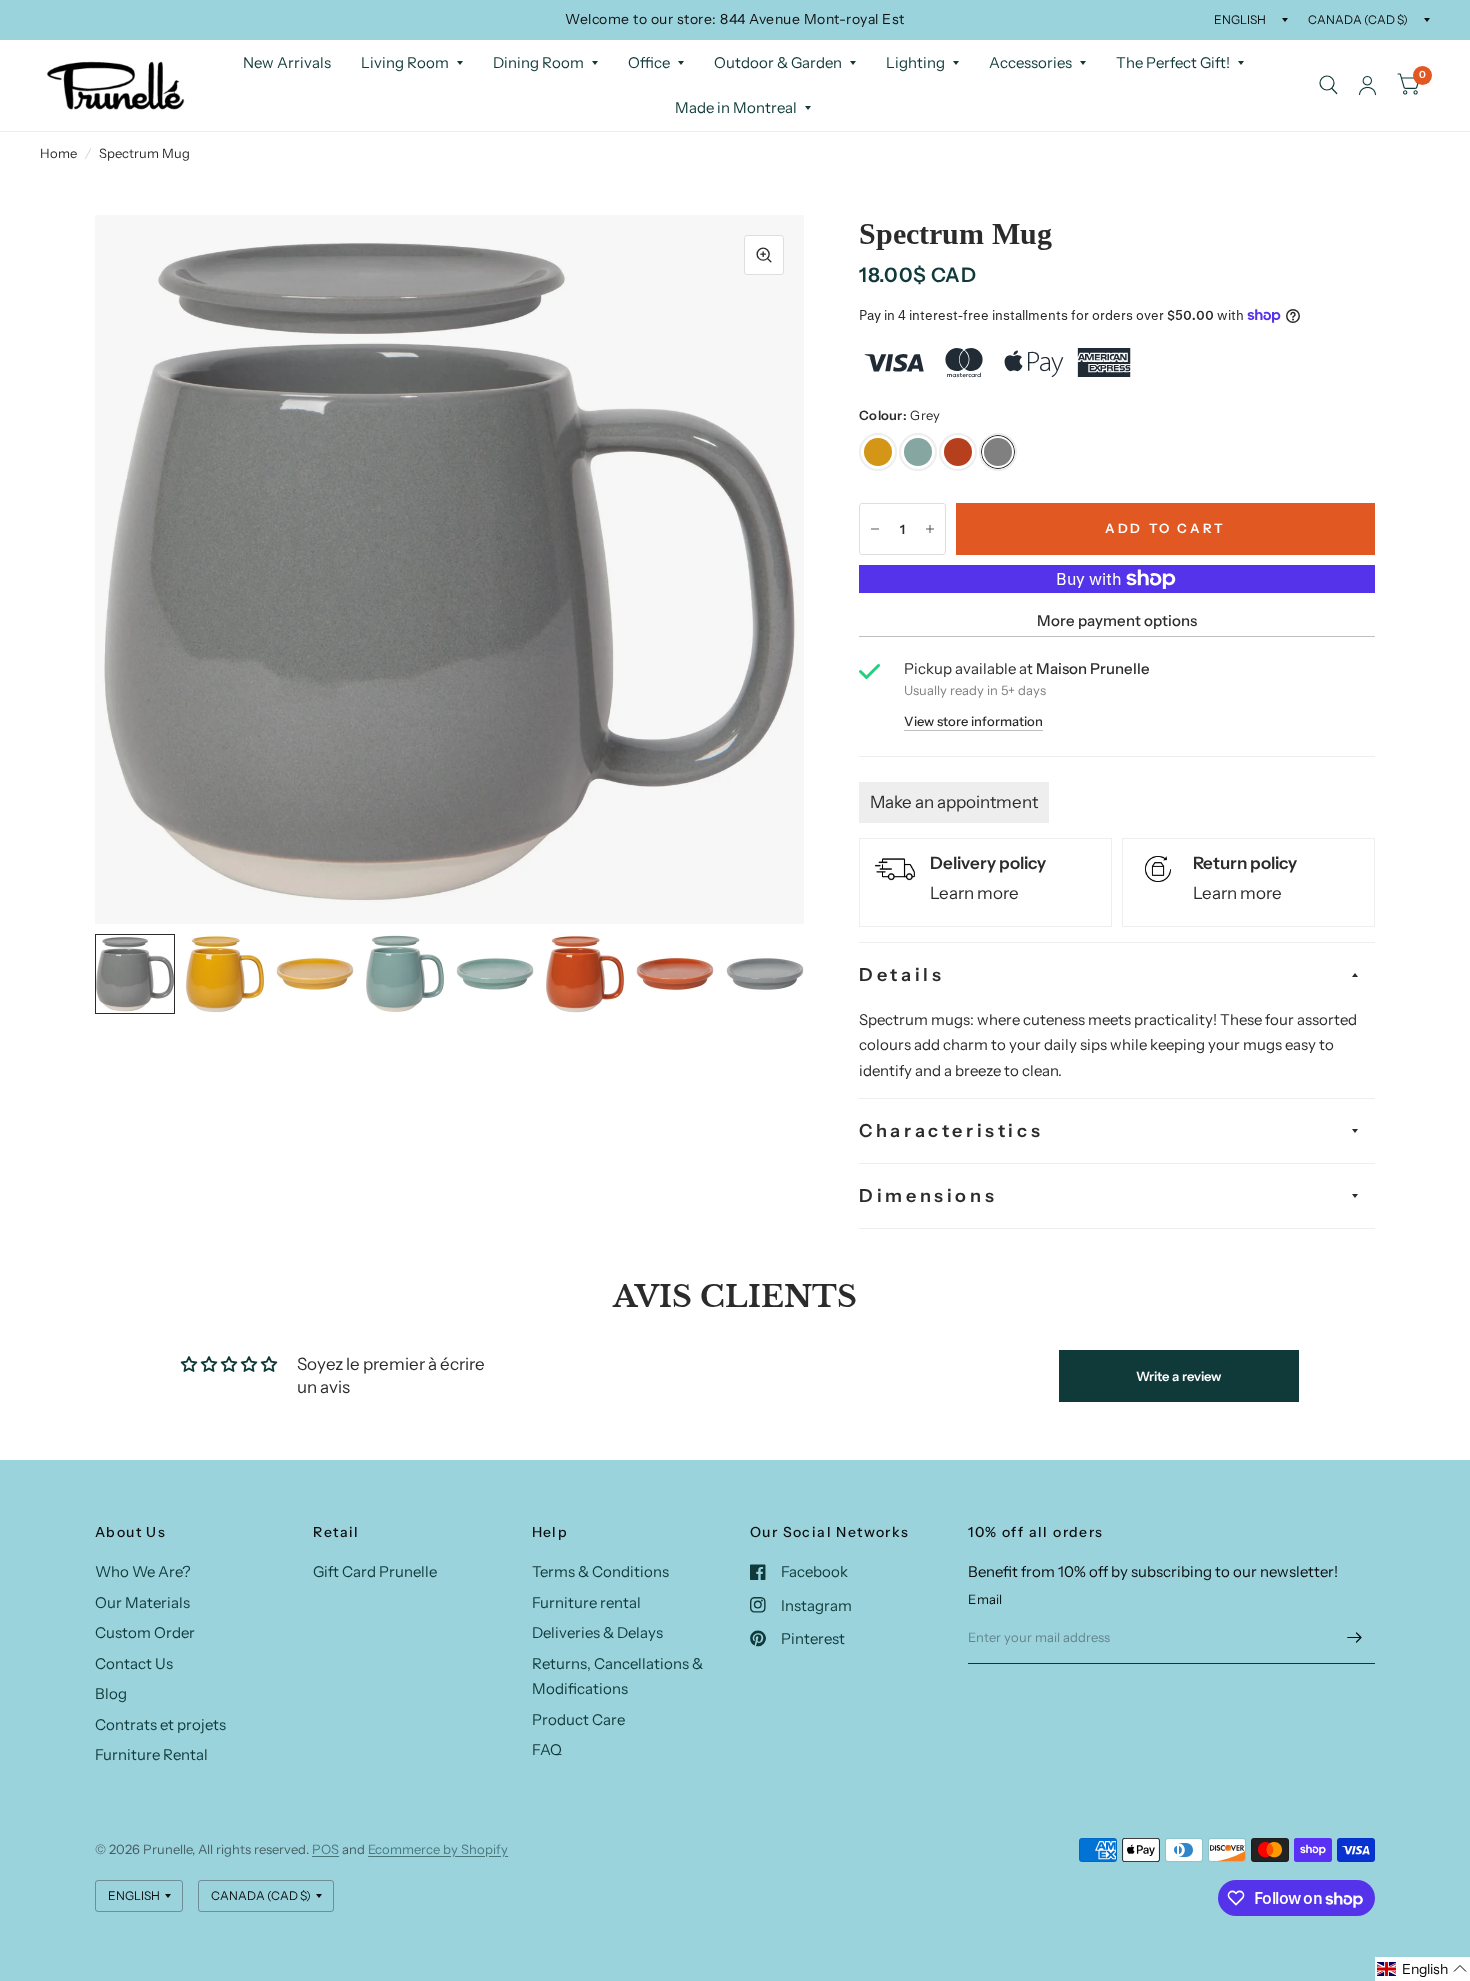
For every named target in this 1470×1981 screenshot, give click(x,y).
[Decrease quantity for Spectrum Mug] (875, 529)
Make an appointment (954, 802)
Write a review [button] (1178, 1376)
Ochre (878, 452)
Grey (998, 452)
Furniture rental (586, 1602)
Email (985, 1599)
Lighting (915, 62)
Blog (111, 1693)
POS (325, 1849)
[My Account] (1367, 85)
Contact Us (134, 1663)
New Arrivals (287, 62)
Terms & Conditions (600, 1571)
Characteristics (951, 1131)
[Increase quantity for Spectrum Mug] (930, 529)
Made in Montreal (736, 107)
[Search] (1328, 85)
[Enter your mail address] (1355, 1638)
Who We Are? (143, 1571)
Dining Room (538, 62)
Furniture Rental (151, 1754)
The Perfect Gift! (1173, 62)
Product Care (578, 1719)
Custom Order (145, 1632)
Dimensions (928, 1196)
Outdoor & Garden (778, 62)
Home (58, 153)
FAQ (547, 1749)
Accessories (1030, 62)
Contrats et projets (160, 1724)
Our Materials (142, 1602)
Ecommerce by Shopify (438, 1849)
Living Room (405, 62)
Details (901, 975)
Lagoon (918, 452)
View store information (973, 721)
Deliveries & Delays (597, 1632)
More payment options (1117, 620)
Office (649, 62)
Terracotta (958, 452)
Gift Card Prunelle (375, 1571)
